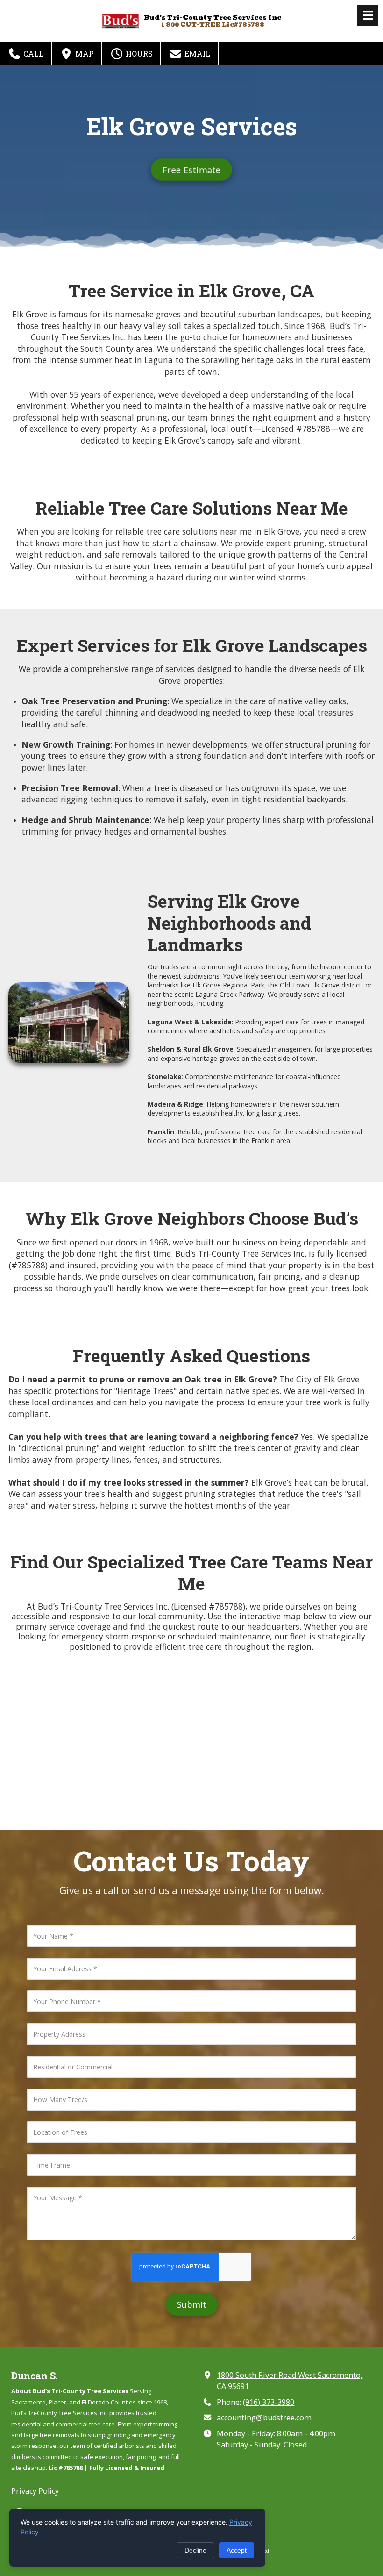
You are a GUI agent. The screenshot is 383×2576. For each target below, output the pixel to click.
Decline (195, 2550)
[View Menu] (368, 15)
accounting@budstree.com (264, 2418)
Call (32, 54)
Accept (237, 2550)
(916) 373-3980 (269, 2402)
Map (84, 54)
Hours (138, 54)
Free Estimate (191, 170)
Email (196, 54)
